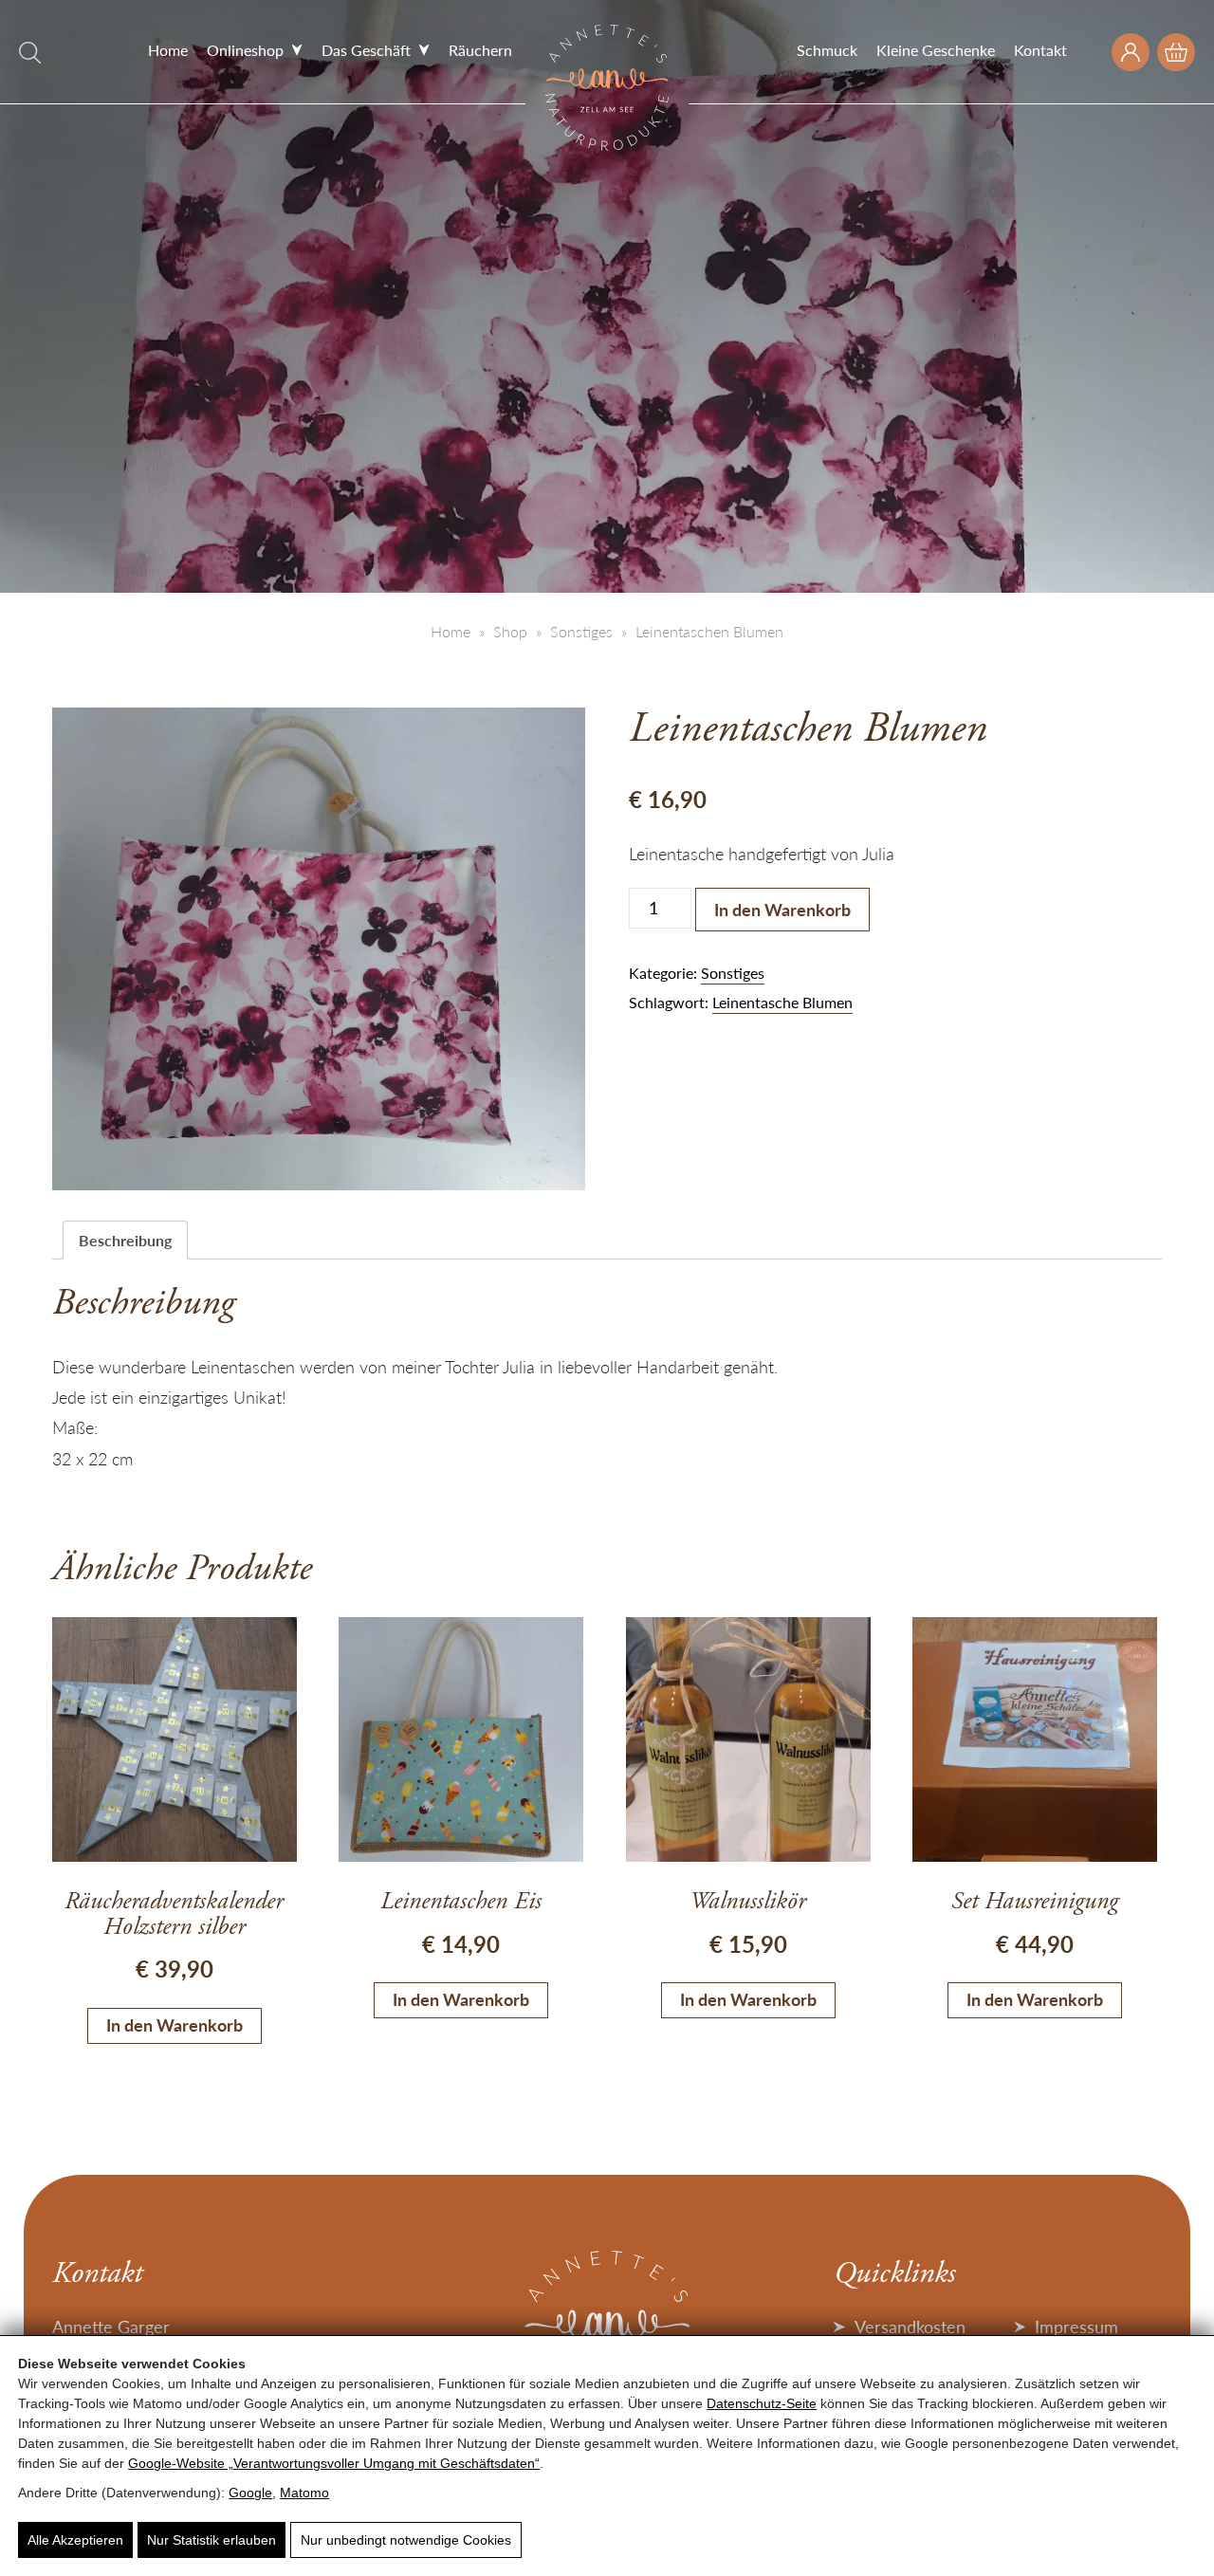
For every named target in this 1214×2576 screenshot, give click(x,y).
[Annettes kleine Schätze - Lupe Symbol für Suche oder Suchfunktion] (30, 53)
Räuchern (480, 50)
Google (250, 2493)
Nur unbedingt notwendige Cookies (406, 2540)
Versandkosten (910, 2326)
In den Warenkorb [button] (175, 2024)
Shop (510, 631)
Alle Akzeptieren (75, 2540)
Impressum (1076, 2326)
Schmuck (827, 50)
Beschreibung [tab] (125, 1240)
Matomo (304, 2493)
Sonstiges (581, 631)
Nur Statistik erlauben (212, 2540)
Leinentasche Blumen (782, 1002)
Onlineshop (245, 50)
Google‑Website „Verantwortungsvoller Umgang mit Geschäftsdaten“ (334, 2463)
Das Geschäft (366, 50)
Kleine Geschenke (936, 50)
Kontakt (1040, 50)
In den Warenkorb (782, 909)
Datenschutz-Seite (762, 2403)
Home (168, 50)
